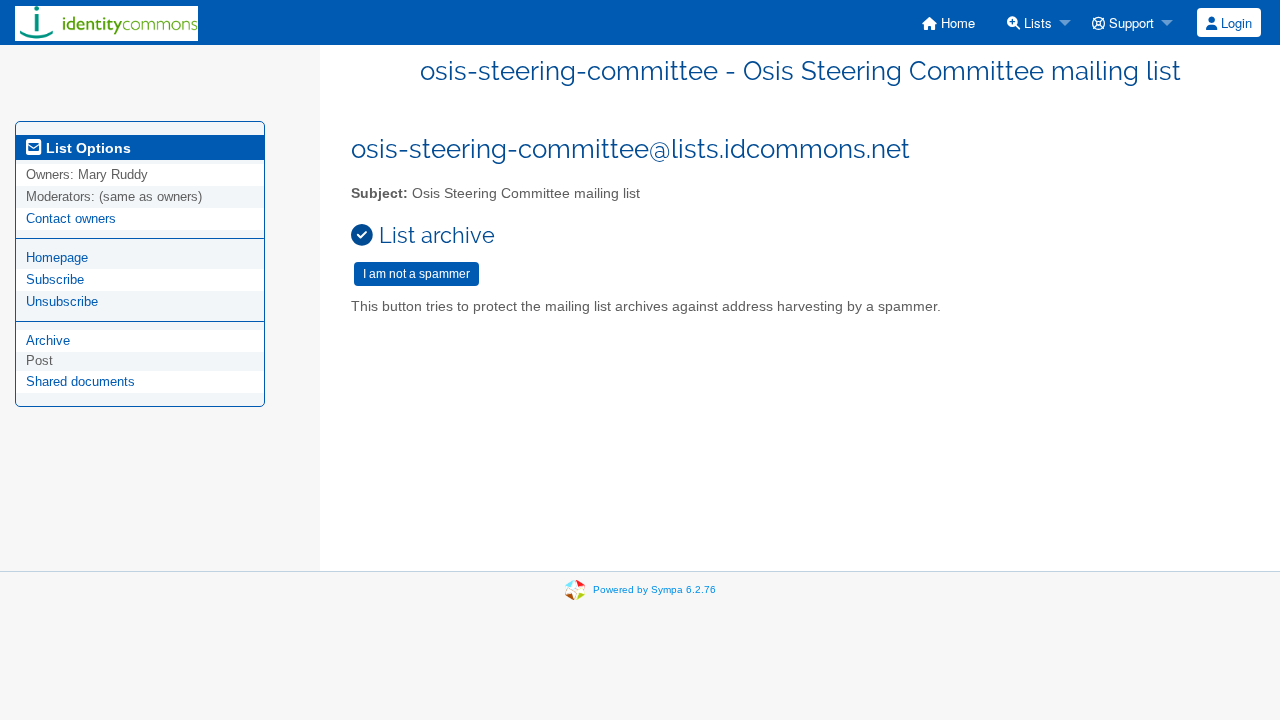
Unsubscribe (62, 301)
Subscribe (55, 279)
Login (1234, 22)
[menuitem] (948, 22)
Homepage (57, 257)
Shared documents (80, 381)
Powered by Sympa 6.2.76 (654, 589)
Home (956, 22)
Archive (48, 340)
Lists (1036, 22)
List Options (86, 148)
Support (1129, 22)
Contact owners (71, 218)
